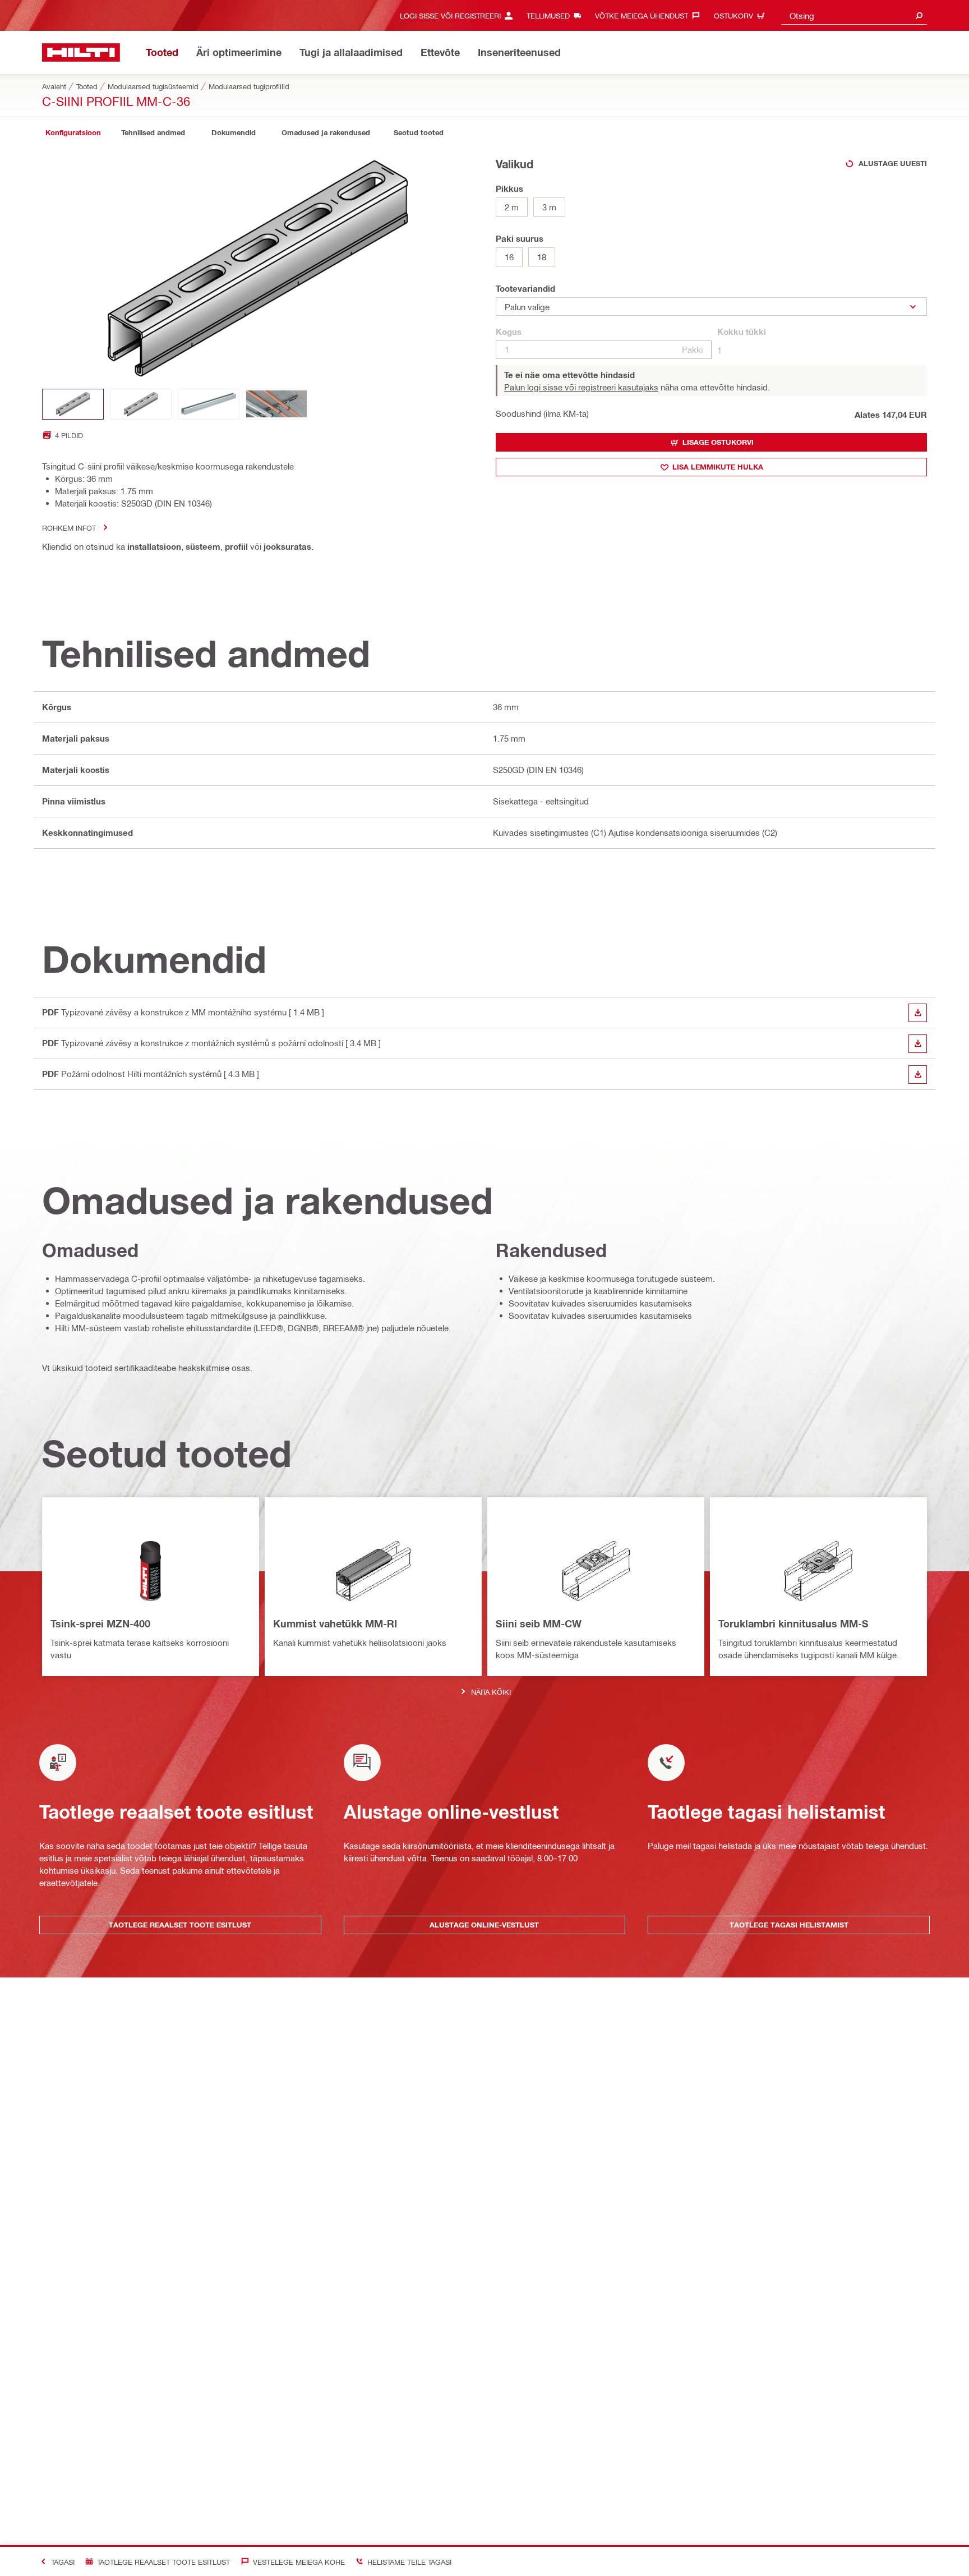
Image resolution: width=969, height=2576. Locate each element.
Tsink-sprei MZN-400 (100, 1623)
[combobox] (854, 15)
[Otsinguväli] (919, 15)
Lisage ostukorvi (718, 442)
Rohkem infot (69, 528)
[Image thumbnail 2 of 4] (141, 404)
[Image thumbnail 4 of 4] (276, 404)
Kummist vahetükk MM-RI (335, 1623)
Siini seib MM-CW (539, 1623)
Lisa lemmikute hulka (718, 467)
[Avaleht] (81, 52)
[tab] (73, 133)
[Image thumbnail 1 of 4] (73, 404)
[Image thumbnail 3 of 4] (209, 404)
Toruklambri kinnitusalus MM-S (793, 1623)
